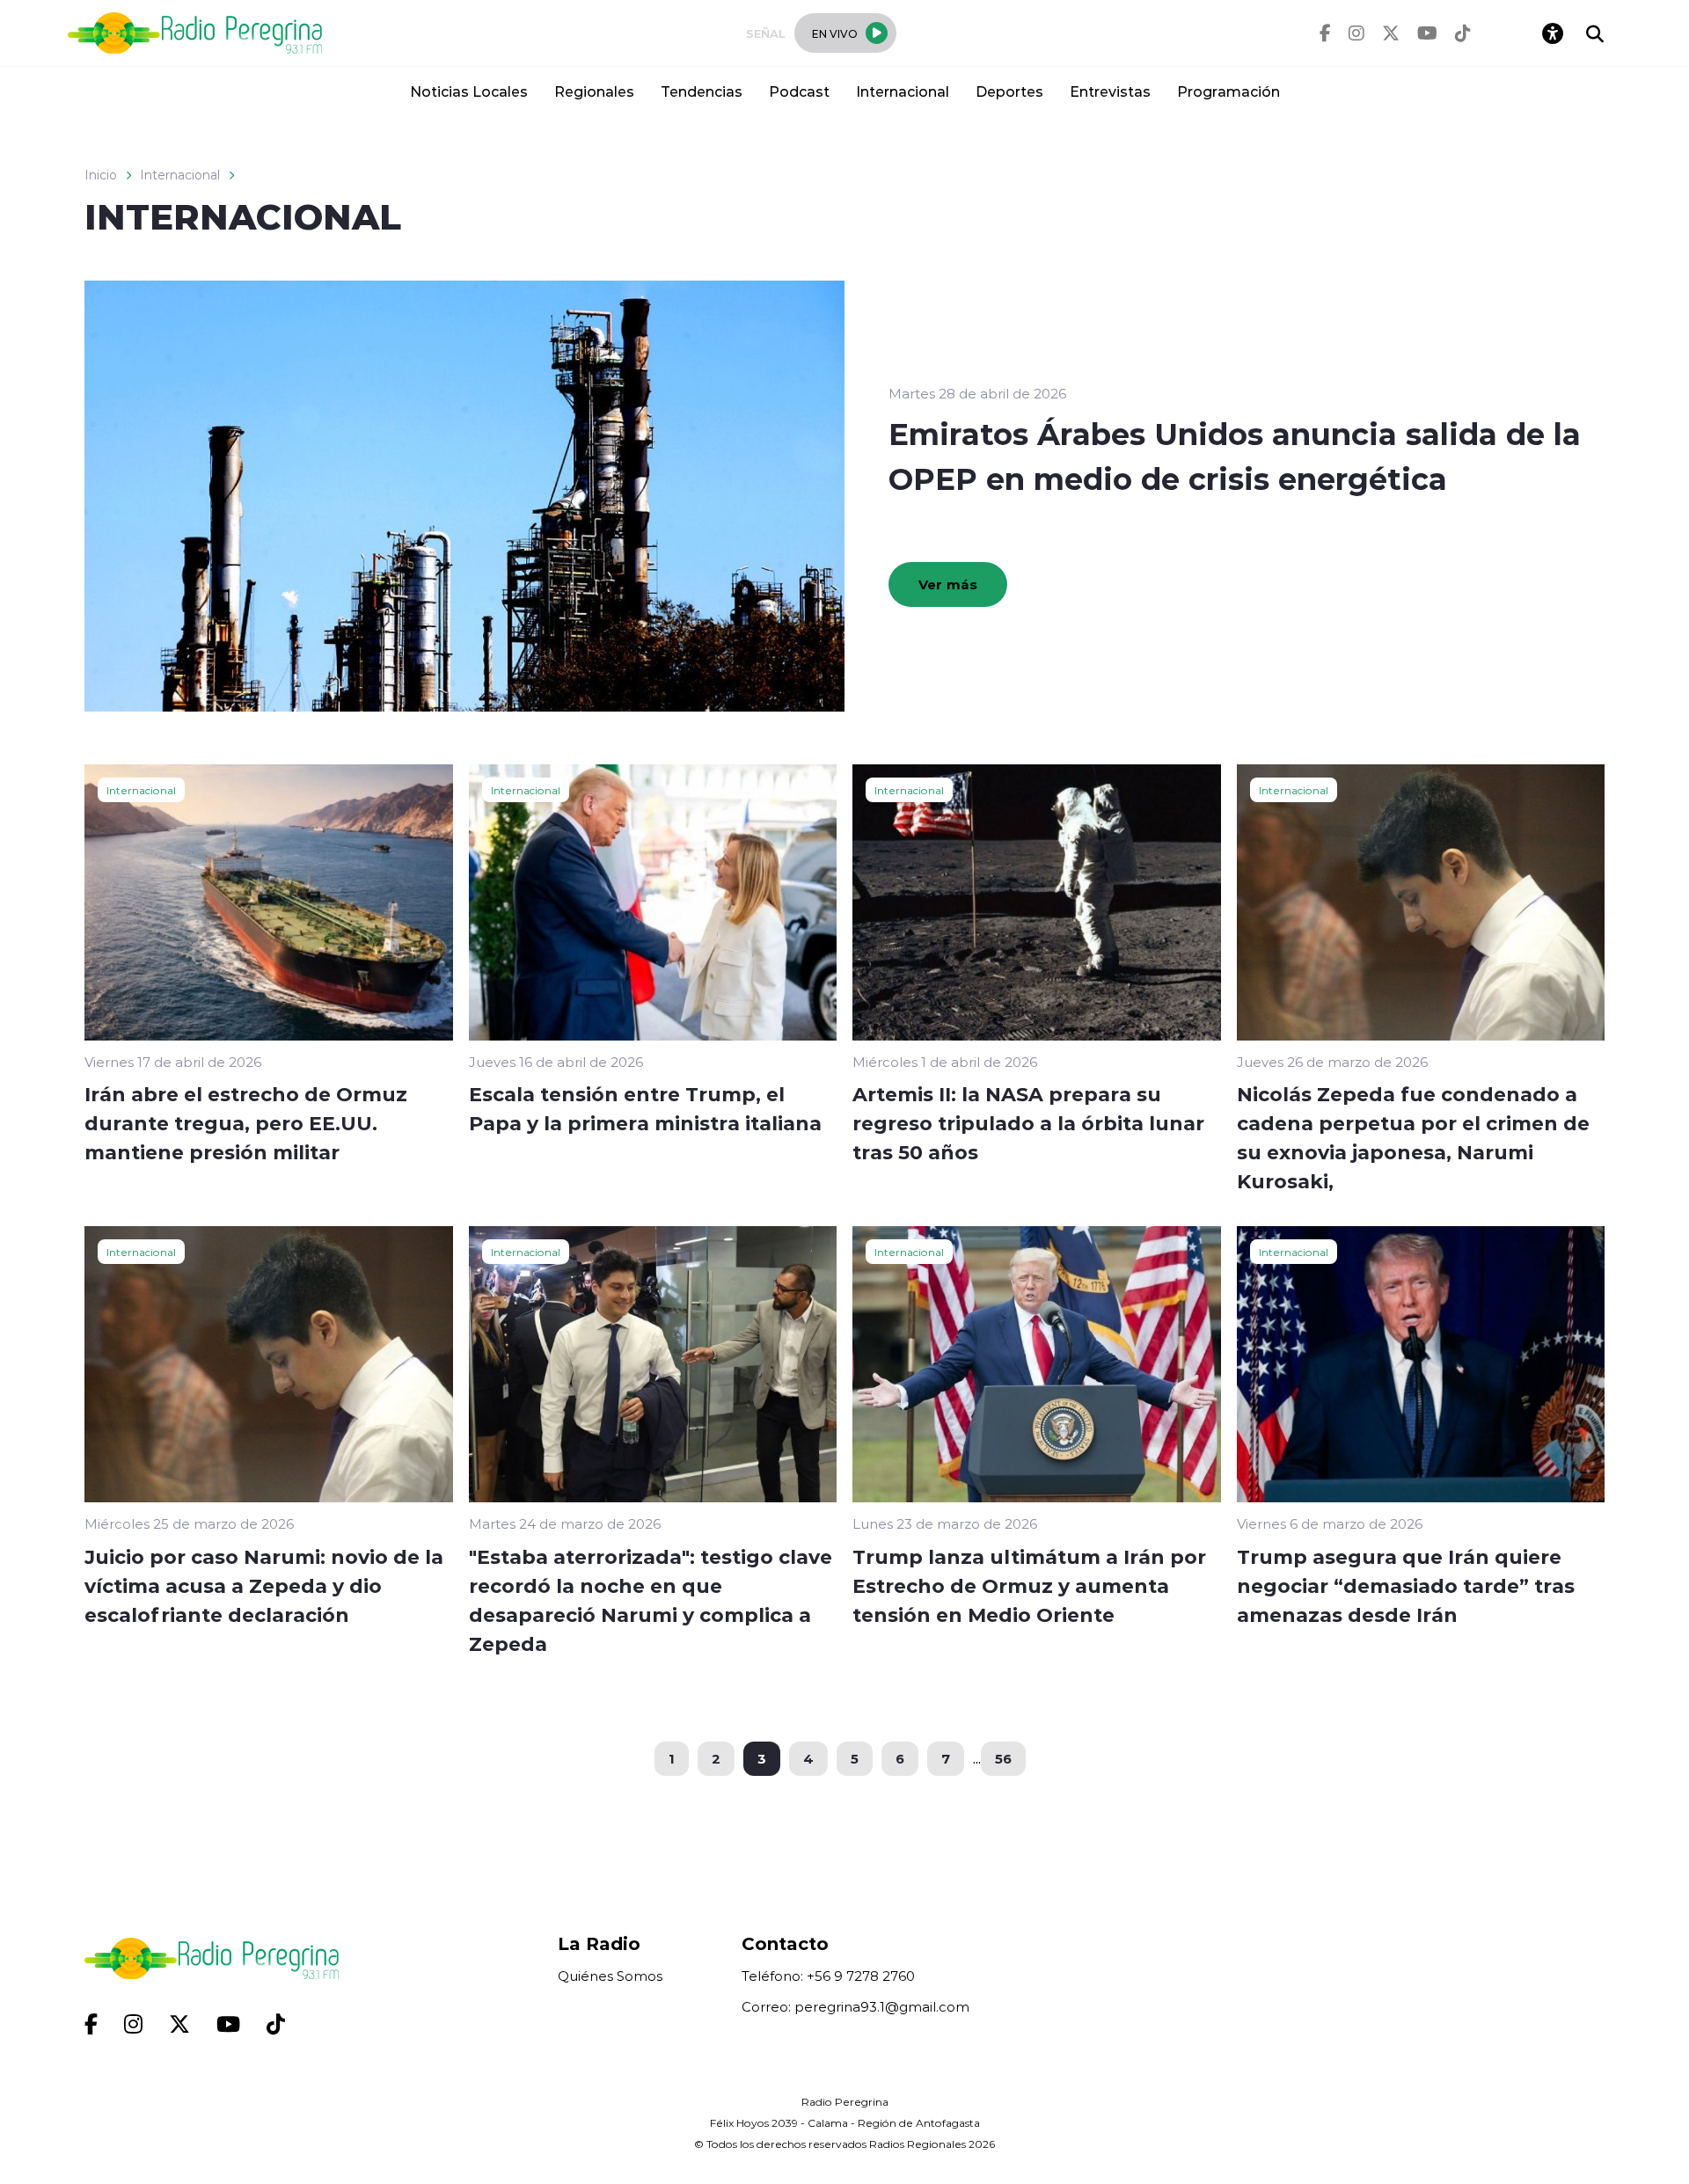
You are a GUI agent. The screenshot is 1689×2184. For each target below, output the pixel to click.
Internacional (903, 91)
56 (1003, 1758)
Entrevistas (1110, 91)
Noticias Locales (469, 91)
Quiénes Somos (610, 1976)
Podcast (799, 91)
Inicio (101, 175)
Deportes (1009, 91)
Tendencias (702, 91)
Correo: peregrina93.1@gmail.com (855, 2007)
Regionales (594, 91)
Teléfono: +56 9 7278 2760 (828, 1976)
